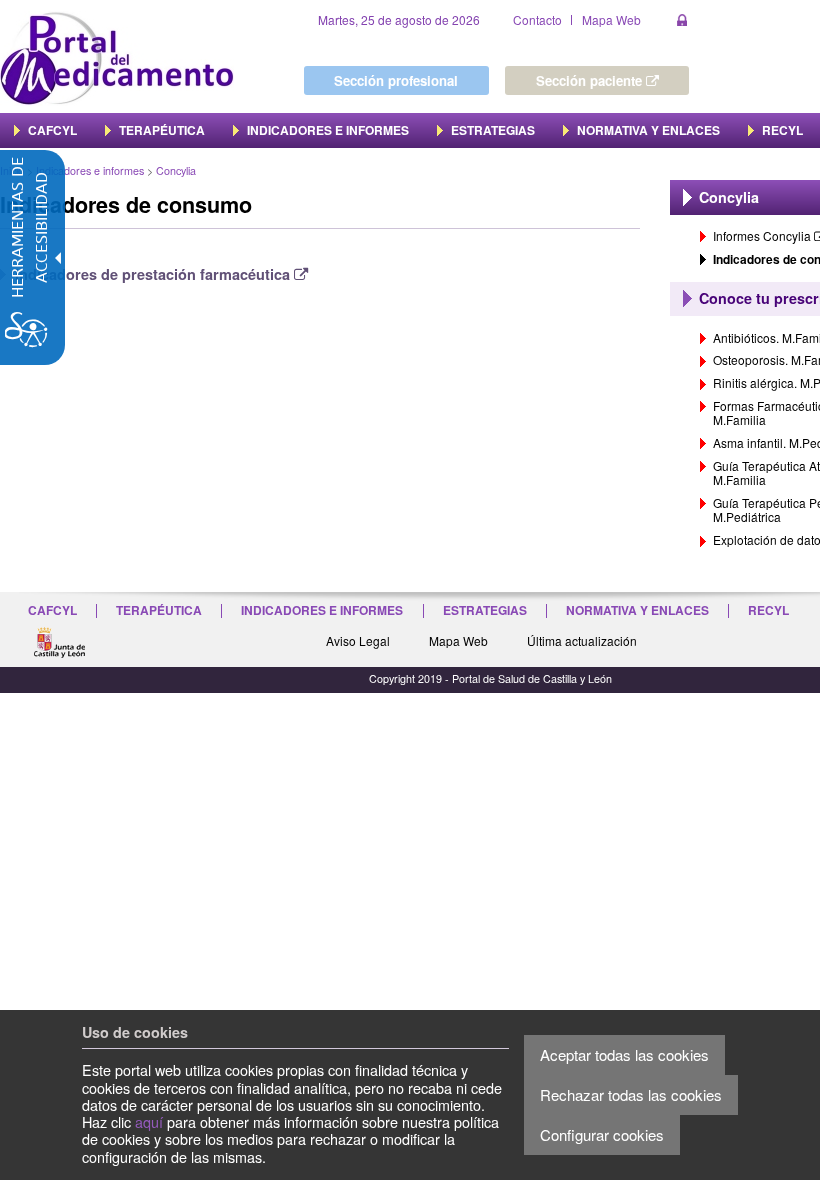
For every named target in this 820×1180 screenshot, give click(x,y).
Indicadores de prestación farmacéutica (162, 274)
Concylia (176, 170)
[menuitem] (45, 130)
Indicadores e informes (90, 170)
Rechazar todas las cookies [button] (631, 1094)
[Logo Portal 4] (117, 56)
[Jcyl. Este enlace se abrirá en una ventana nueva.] (59, 639)
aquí (149, 1121)
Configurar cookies (602, 1134)
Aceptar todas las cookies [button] (624, 1054)
